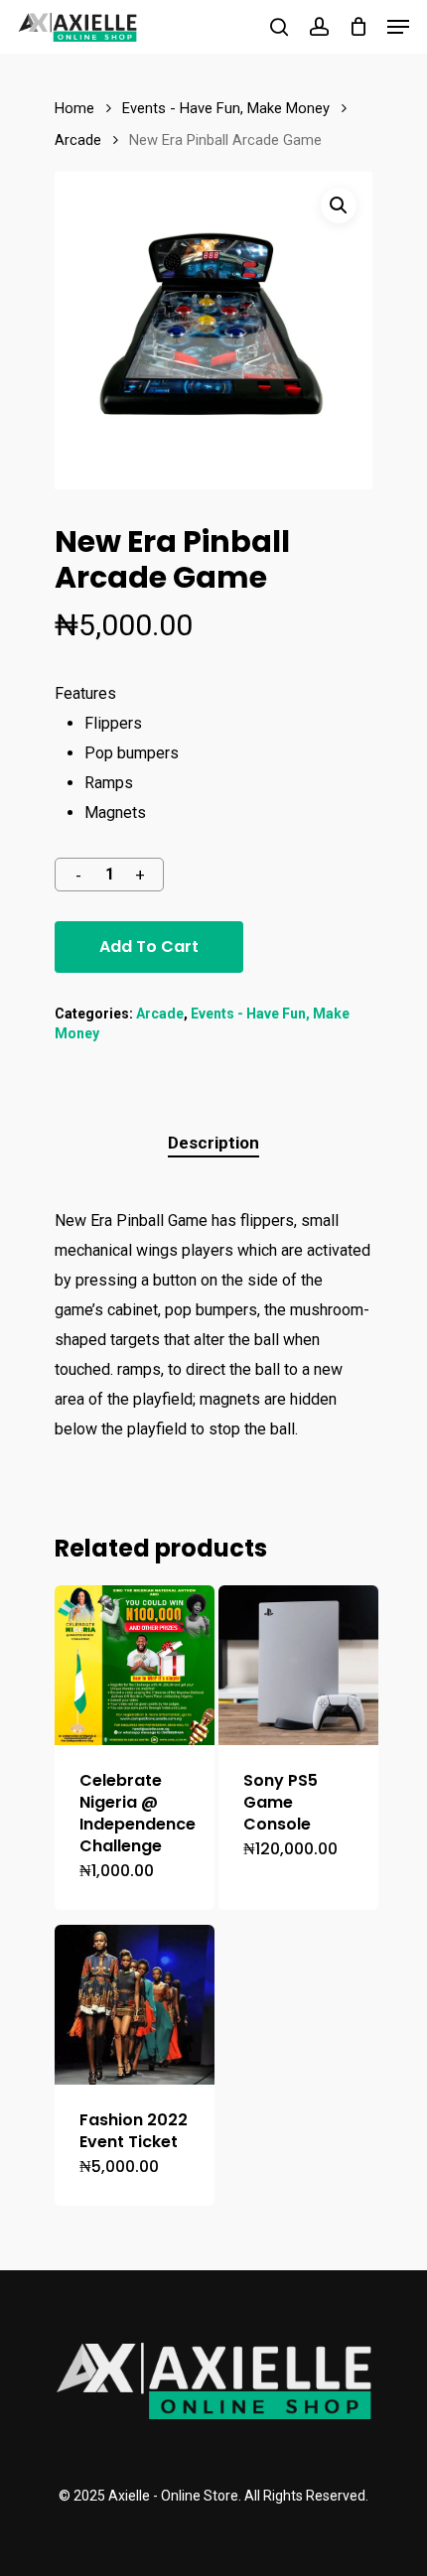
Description (213, 1143)
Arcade (78, 140)
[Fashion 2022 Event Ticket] (135, 2005)
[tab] (213, 1143)
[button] (339, 205)
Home (74, 108)
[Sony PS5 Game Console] (298, 1665)
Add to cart (149, 947)
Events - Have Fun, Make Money (226, 108)
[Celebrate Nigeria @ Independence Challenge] (135, 1665)
